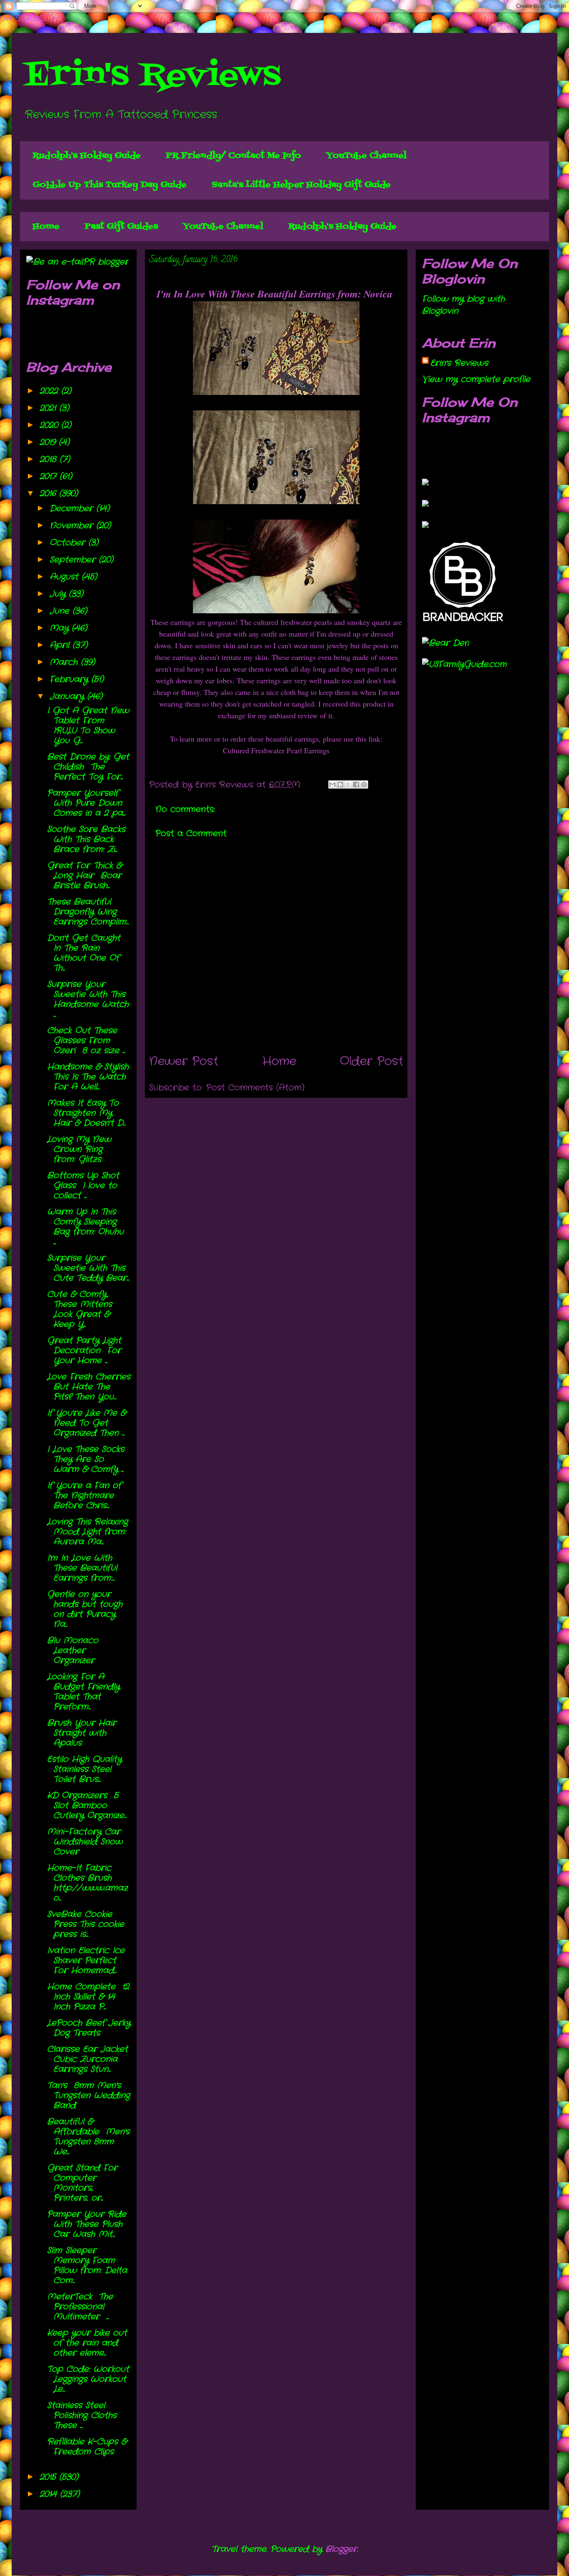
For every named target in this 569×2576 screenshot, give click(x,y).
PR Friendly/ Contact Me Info (233, 156)
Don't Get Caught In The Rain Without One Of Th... (84, 953)
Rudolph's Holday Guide (87, 156)
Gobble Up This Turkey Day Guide (110, 185)
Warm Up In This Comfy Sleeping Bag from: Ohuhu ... (87, 1227)
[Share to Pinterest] (364, 785)
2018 (50, 459)
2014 (50, 2494)
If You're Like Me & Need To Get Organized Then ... (86, 1423)
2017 (50, 476)
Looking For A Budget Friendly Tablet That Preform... (83, 1692)
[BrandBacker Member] (464, 622)
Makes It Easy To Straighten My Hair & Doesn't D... (86, 1113)
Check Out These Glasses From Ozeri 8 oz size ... (86, 1041)
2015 (49, 2477)
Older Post (372, 1062)
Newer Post (184, 1062)
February (70, 679)
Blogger (341, 2549)
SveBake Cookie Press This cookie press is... (86, 1924)
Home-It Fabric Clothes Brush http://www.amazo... (87, 1883)
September (74, 560)
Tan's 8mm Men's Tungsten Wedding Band (89, 2095)
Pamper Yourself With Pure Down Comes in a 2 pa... (86, 803)
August (66, 577)
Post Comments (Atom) (255, 1088)
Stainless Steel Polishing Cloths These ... (84, 2415)
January (68, 696)
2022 (50, 391)
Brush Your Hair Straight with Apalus (82, 1733)
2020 (50, 425)
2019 (49, 442)
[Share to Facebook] (356, 785)
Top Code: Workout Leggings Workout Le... (88, 2379)
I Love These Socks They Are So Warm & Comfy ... (86, 1459)
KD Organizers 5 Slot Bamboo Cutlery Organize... (87, 1805)
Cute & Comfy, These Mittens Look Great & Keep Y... (80, 1309)
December (73, 508)
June (61, 611)
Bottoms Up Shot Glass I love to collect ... (83, 1186)
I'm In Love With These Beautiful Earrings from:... (82, 1568)
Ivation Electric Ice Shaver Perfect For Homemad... (86, 1960)
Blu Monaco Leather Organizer (73, 1650)
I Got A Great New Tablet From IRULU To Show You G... (88, 726)
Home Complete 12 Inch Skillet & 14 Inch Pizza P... (88, 1997)
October (69, 543)
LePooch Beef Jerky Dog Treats (89, 2028)
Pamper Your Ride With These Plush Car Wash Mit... (87, 2224)
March (65, 662)
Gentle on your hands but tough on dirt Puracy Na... (85, 1609)
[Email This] (332, 785)
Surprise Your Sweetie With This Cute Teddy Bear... (88, 1268)
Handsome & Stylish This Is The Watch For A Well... (88, 1077)
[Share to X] (348, 785)
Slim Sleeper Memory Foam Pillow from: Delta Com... (87, 2265)
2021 (49, 408)
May (61, 628)
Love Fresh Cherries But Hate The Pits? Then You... (89, 1387)
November (73, 526)
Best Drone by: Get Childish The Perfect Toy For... (88, 767)
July (59, 594)
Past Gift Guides (121, 227)
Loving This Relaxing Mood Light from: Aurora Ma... (87, 1532)
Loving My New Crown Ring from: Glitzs (79, 1149)
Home (46, 227)
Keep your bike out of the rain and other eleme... (87, 2343)
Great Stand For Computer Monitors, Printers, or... (82, 2183)
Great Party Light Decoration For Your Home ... (84, 1350)
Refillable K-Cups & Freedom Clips (87, 2447)
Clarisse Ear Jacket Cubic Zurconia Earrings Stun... (87, 2059)
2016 (49, 493)
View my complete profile (476, 379)
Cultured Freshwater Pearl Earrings (276, 750)
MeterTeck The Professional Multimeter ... (80, 2307)
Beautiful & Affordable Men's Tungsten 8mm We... (88, 2137)
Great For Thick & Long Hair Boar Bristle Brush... (84, 876)
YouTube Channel (366, 156)
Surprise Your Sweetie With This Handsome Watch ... (88, 999)
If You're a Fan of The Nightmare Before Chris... (86, 1495)
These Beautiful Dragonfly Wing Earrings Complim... (88, 912)
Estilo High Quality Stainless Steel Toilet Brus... (84, 1769)
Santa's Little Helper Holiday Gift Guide (301, 185)
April (61, 645)
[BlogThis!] (340, 785)
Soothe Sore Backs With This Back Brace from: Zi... (86, 839)
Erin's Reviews (152, 76)
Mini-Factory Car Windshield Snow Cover (85, 1842)
